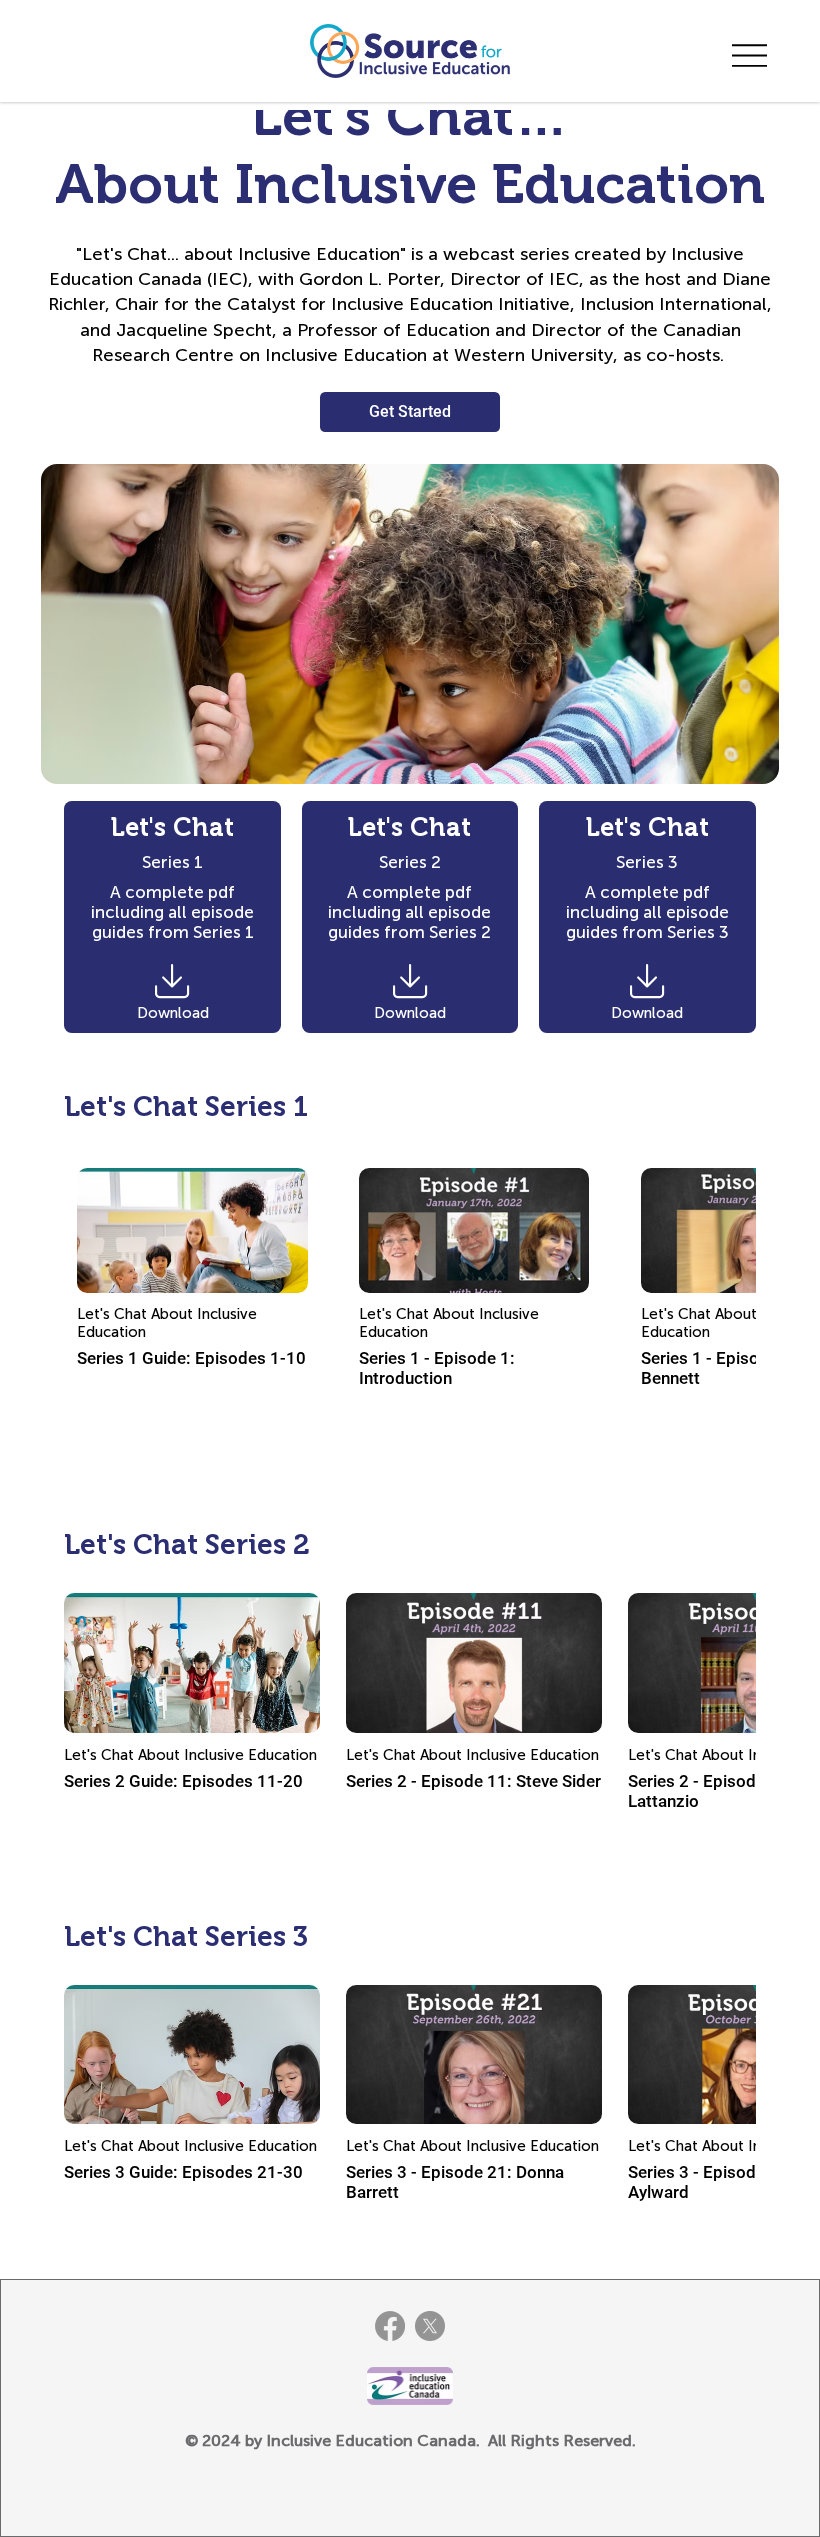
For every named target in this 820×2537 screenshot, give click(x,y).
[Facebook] (390, 2326)
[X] (430, 2326)
